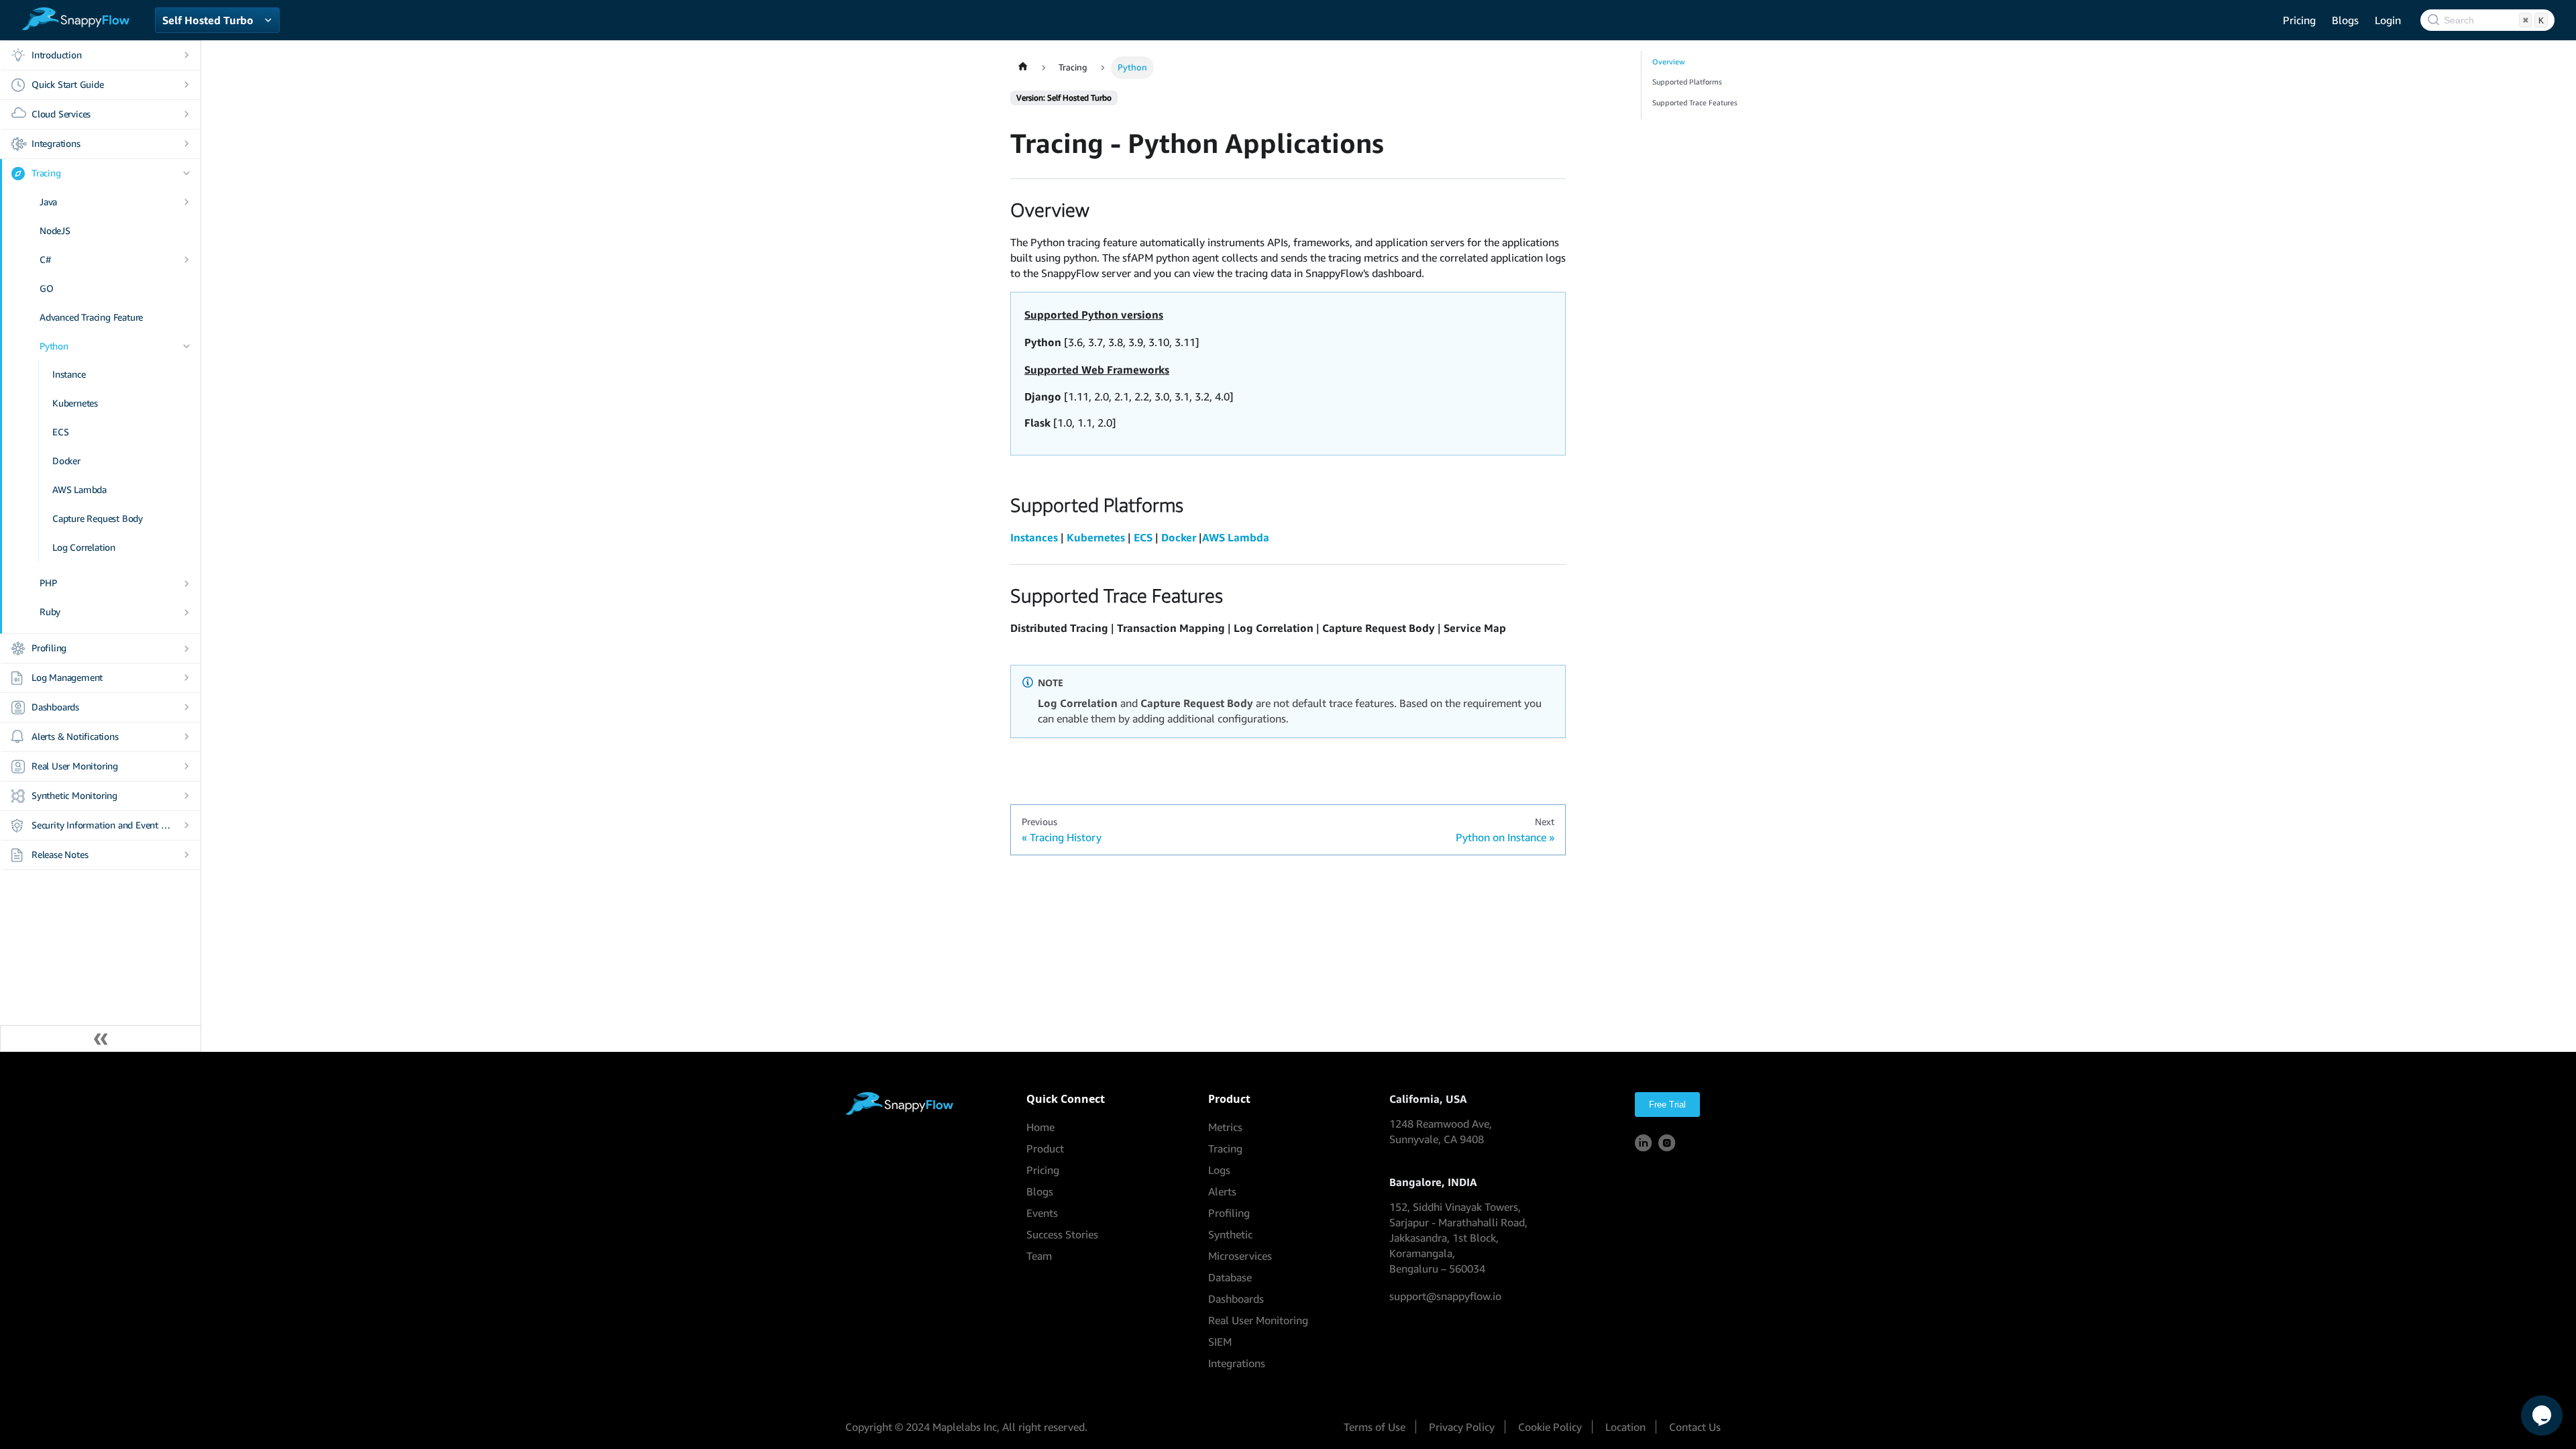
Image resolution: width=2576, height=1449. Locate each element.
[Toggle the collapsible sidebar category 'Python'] (186, 346)
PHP (48, 583)
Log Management (67, 677)
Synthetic (1230, 1234)
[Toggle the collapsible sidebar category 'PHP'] (186, 583)
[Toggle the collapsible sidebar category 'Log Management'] (186, 678)
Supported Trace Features (1695, 103)
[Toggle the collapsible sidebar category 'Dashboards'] (186, 707)
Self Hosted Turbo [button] (208, 20)
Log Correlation (84, 547)
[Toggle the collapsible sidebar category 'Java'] (186, 202)
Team (1039, 1256)
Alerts (1222, 1191)
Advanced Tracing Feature (91, 317)
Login (2388, 20)
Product (1045, 1148)
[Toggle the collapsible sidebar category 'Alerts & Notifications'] (186, 737)
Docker (66, 461)
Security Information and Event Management (102, 825)
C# (45, 259)
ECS (60, 432)
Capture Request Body (98, 518)
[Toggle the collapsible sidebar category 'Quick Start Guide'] (186, 85)
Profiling (49, 648)
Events (1042, 1213)
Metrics (1225, 1127)
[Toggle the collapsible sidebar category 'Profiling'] (186, 648)
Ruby (50, 611)
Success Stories (1062, 1234)
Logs (1219, 1170)
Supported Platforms (1687, 82)
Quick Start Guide (68, 84)
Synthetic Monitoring (74, 795)
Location (1625, 1427)
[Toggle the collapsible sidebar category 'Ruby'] (186, 612)
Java (48, 202)
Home (1040, 1127)
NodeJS (55, 230)
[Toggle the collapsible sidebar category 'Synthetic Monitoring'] (186, 796)
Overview (1668, 62)
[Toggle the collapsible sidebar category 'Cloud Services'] (186, 114)
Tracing (46, 173)
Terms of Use (1375, 1427)
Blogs (2345, 20)
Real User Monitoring (75, 766)
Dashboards (55, 707)
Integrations (56, 143)
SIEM (1220, 1342)
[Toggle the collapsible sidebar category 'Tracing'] (186, 173)
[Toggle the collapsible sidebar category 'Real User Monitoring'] (186, 766)
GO (47, 288)
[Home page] (1023, 68)
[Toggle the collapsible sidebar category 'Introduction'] (186, 55)
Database (1230, 1277)
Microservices (1240, 1256)
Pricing (2299, 20)
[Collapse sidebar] (101, 1038)
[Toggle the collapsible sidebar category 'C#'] (186, 260)
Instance (69, 374)
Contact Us (1695, 1427)
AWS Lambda (79, 489)
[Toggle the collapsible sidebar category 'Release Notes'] (186, 855)
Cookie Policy (1550, 1427)
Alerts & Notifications (75, 736)
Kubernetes (75, 403)
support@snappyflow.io (1445, 1296)
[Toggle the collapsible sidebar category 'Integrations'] (186, 144)
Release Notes (60, 854)
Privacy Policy (1462, 1427)
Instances (1034, 537)
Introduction (57, 55)
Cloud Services (61, 114)
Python (54, 346)
